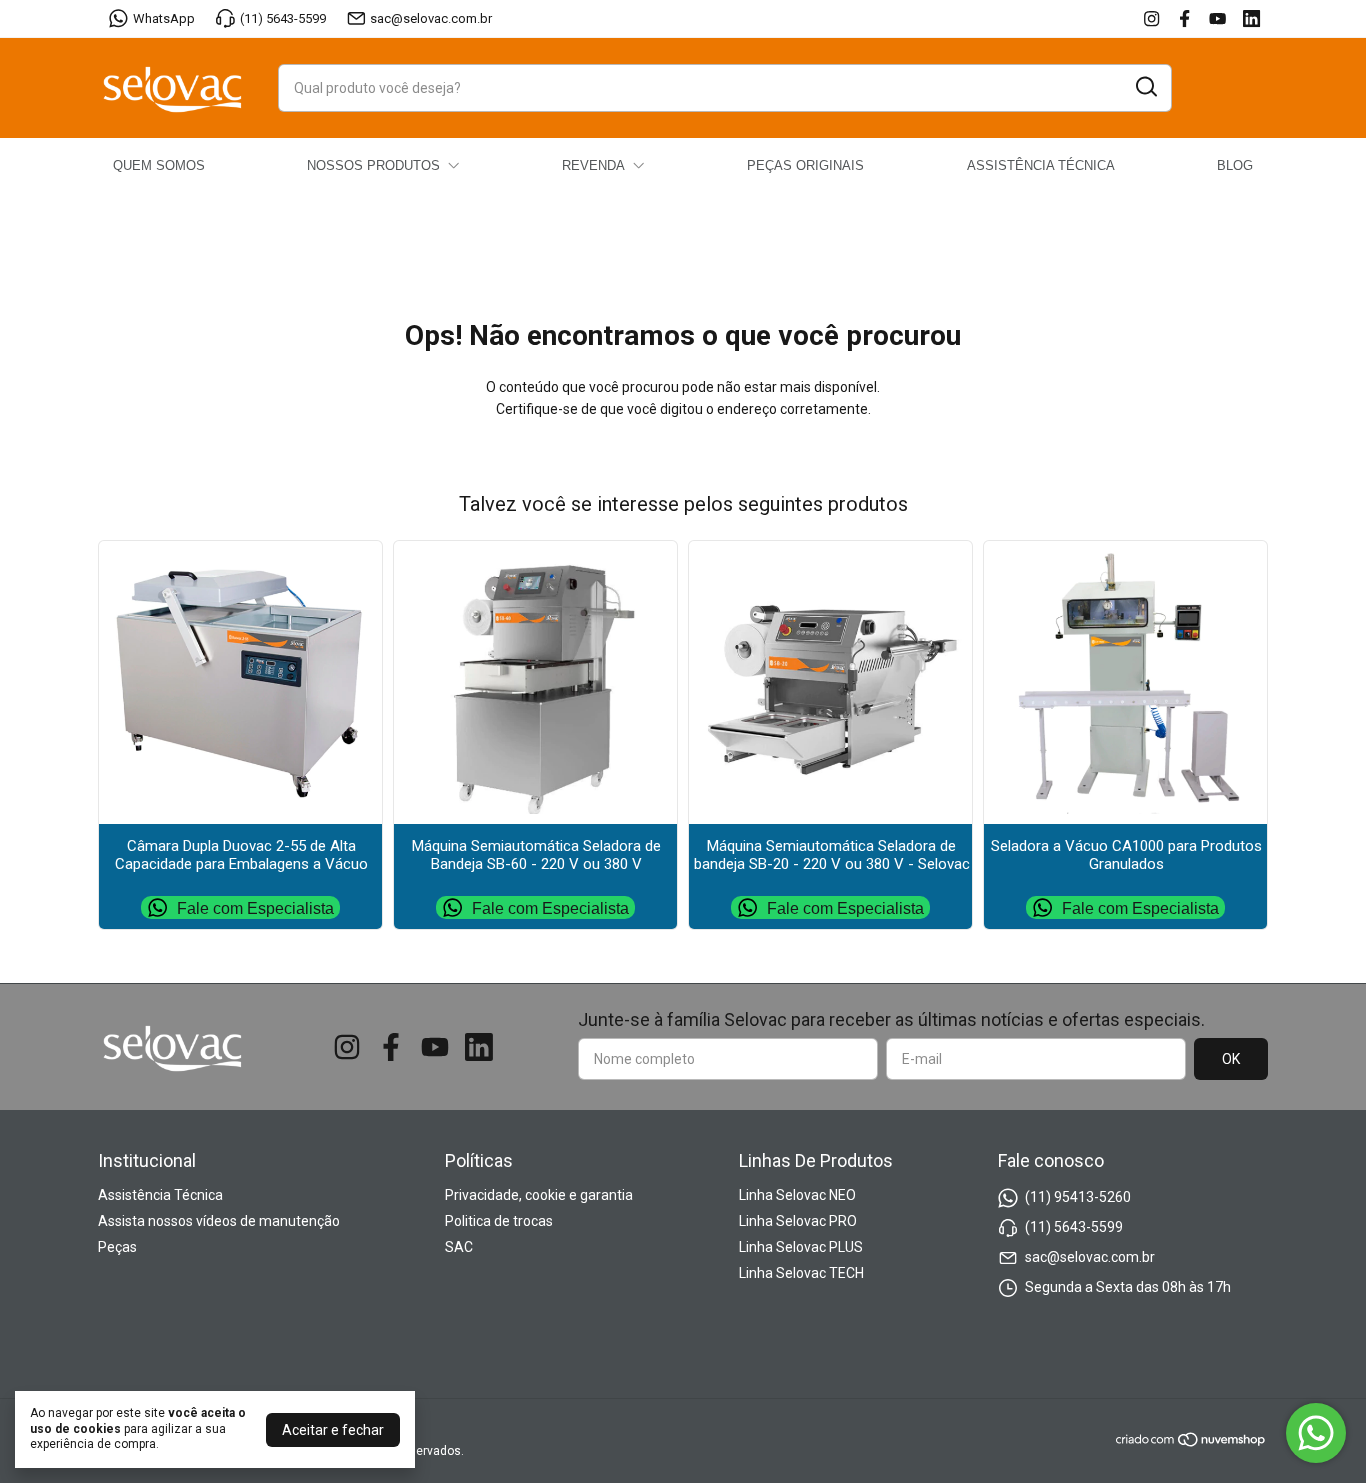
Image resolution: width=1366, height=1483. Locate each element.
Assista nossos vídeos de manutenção (219, 1221)
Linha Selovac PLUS (801, 1247)
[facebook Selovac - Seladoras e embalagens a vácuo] (1184, 18)
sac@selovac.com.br (431, 18)
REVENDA (593, 165)
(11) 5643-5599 (283, 18)
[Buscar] (1145, 87)
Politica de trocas (499, 1221)
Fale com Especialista (255, 907)
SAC (459, 1247)
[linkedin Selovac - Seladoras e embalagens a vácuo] (1251, 18)
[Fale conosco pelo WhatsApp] (1316, 1433)
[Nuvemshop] (1191, 1443)
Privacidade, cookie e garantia (539, 1195)
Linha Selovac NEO (797, 1195)
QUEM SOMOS (159, 165)
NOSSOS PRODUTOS (373, 165)
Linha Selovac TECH (801, 1273)
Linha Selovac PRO (798, 1221)
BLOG (1235, 165)
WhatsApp (164, 18)
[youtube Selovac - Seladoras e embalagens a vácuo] (1217, 18)
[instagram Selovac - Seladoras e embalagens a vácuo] (1151, 18)
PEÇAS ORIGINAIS (805, 165)
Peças (117, 1247)
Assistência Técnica (160, 1195)
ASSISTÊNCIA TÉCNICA (1041, 165)
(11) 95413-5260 (1078, 1197)
